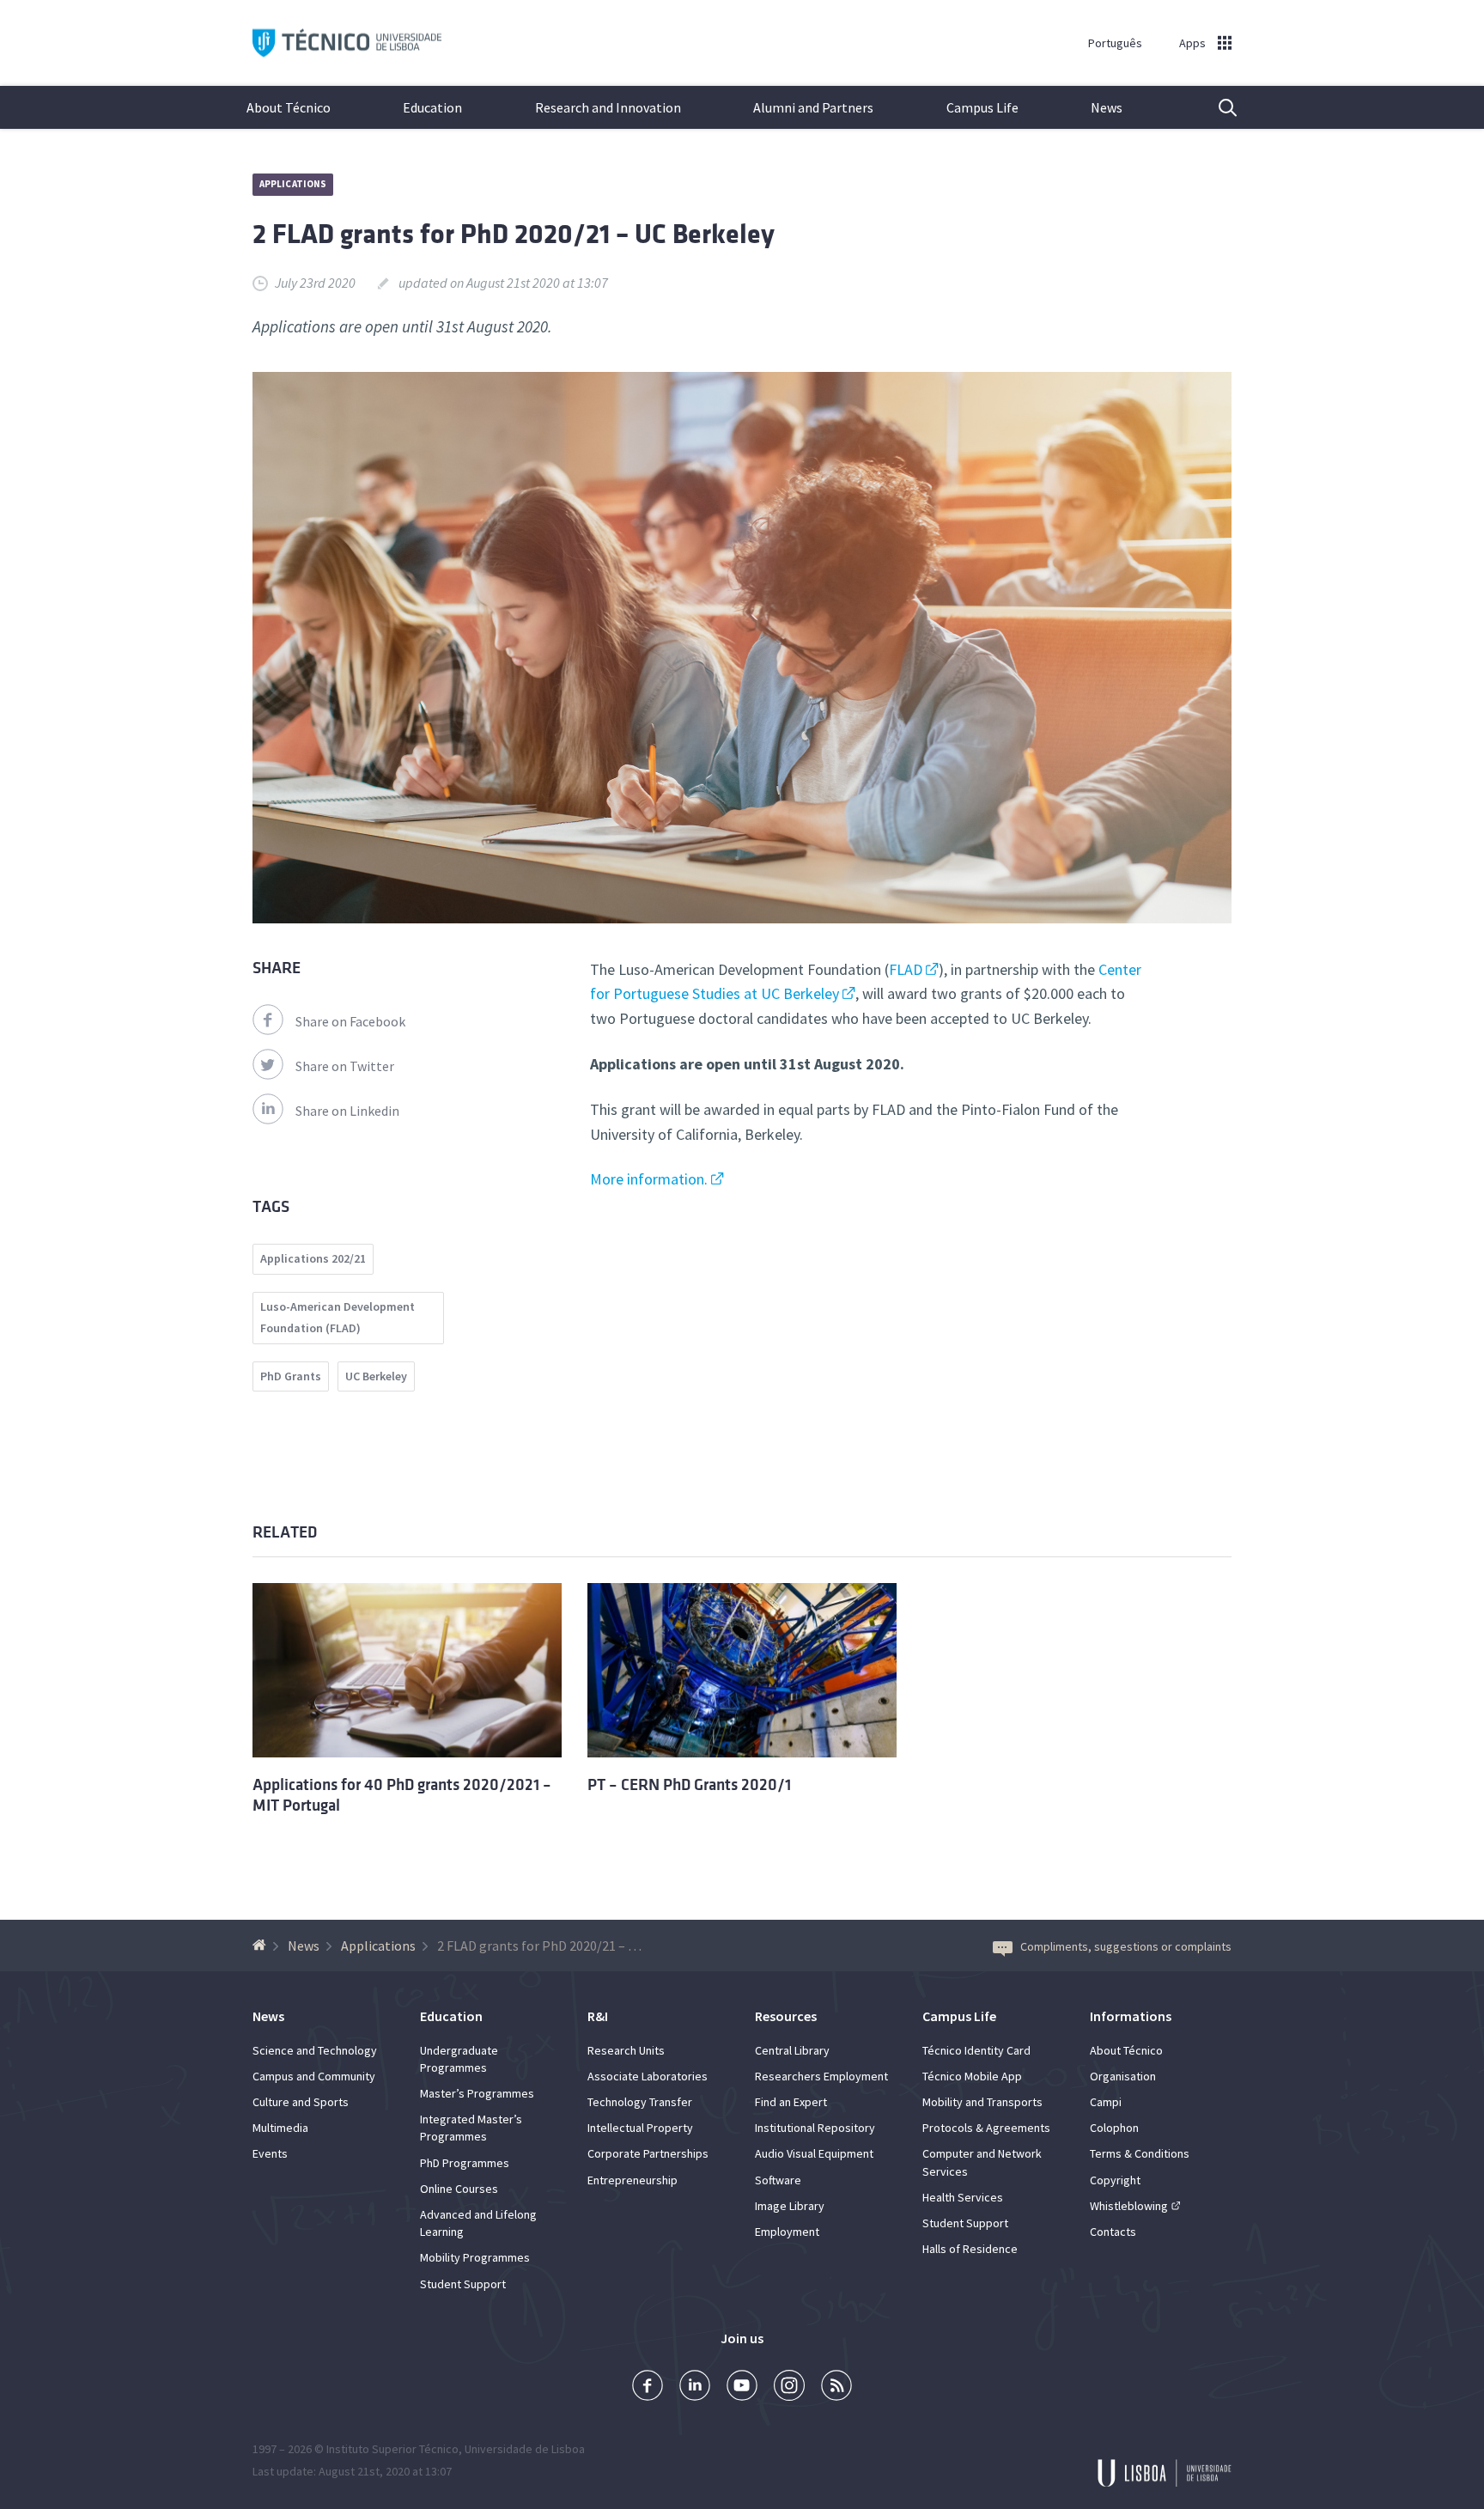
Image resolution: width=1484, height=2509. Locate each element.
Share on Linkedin (347, 1111)
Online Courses (459, 2189)
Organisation (1123, 2076)
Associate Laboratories (648, 2076)
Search (1217, 107)
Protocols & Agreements (986, 2128)
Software (778, 2180)
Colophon (1114, 2128)
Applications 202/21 (313, 1258)
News (1107, 107)
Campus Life (982, 107)
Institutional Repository (815, 2128)
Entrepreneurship (633, 2180)
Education (432, 107)
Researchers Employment (821, 2076)
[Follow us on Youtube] (742, 2387)
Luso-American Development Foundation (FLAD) (338, 1318)
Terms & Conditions (1140, 2153)
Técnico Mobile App (972, 2076)
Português (1115, 43)
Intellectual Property (640, 2128)
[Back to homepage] (262, 1946)
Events (270, 2153)
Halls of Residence (970, 2249)
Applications (293, 184)
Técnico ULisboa (347, 43)
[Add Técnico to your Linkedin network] (695, 2387)
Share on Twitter (345, 1066)
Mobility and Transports (982, 2102)
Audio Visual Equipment (814, 2153)
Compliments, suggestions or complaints (1126, 1946)
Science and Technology (315, 2050)
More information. (649, 1179)
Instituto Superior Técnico (392, 2449)
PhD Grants (291, 1376)
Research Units (626, 2050)
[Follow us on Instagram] (789, 2387)
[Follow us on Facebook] (648, 2387)
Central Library (792, 2050)
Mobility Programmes (475, 2257)
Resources (786, 2016)
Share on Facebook (350, 1021)
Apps (1192, 43)
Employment (787, 2232)
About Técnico (289, 107)
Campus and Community (314, 2076)
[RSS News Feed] (836, 2387)
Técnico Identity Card (976, 2050)
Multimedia (280, 2128)
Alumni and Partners (813, 107)
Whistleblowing (1129, 2206)
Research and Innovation (608, 107)
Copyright (1115, 2180)
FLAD (906, 969)
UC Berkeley (376, 1376)
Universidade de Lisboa (525, 2449)
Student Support (463, 2284)
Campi (1106, 2102)
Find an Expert (791, 2102)
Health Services (963, 2197)
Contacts (1113, 2232)
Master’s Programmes (477, 2093)
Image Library (790, 2206)
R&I (598, 2016)
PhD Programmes (465, 2163)
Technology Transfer (640, 2102)
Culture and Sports (301, 2102)
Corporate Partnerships (648, 2153)
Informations (1131, 2016)
